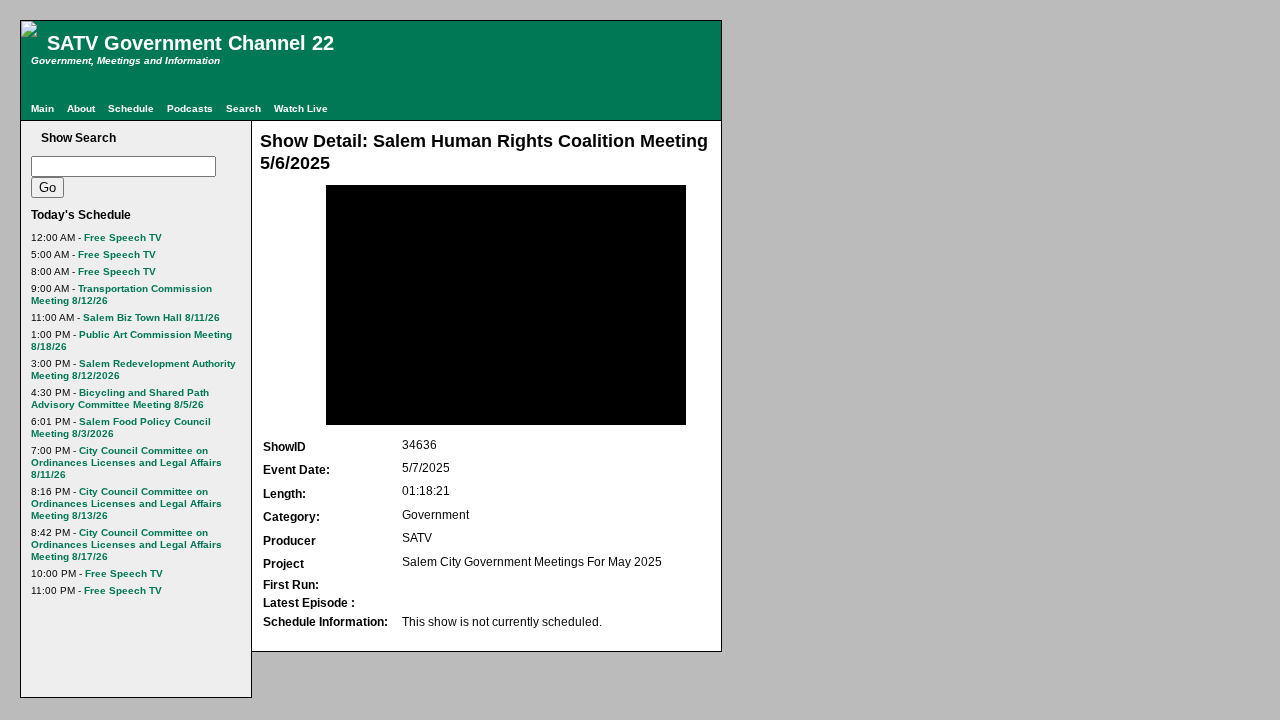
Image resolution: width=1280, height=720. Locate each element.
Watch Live (301, 108)
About (81, 108)
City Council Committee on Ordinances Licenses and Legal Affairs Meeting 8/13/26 (126, 503)
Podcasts (190, 108)
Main (42, 108)
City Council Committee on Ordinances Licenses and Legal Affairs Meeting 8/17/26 (126, 544)
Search (243, 108)
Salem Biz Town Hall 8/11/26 (151, 317)
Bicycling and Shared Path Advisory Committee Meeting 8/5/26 (120, 398)
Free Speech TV (123, 237)
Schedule (131, 108)
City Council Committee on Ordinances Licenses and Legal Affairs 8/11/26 (126, 462)
